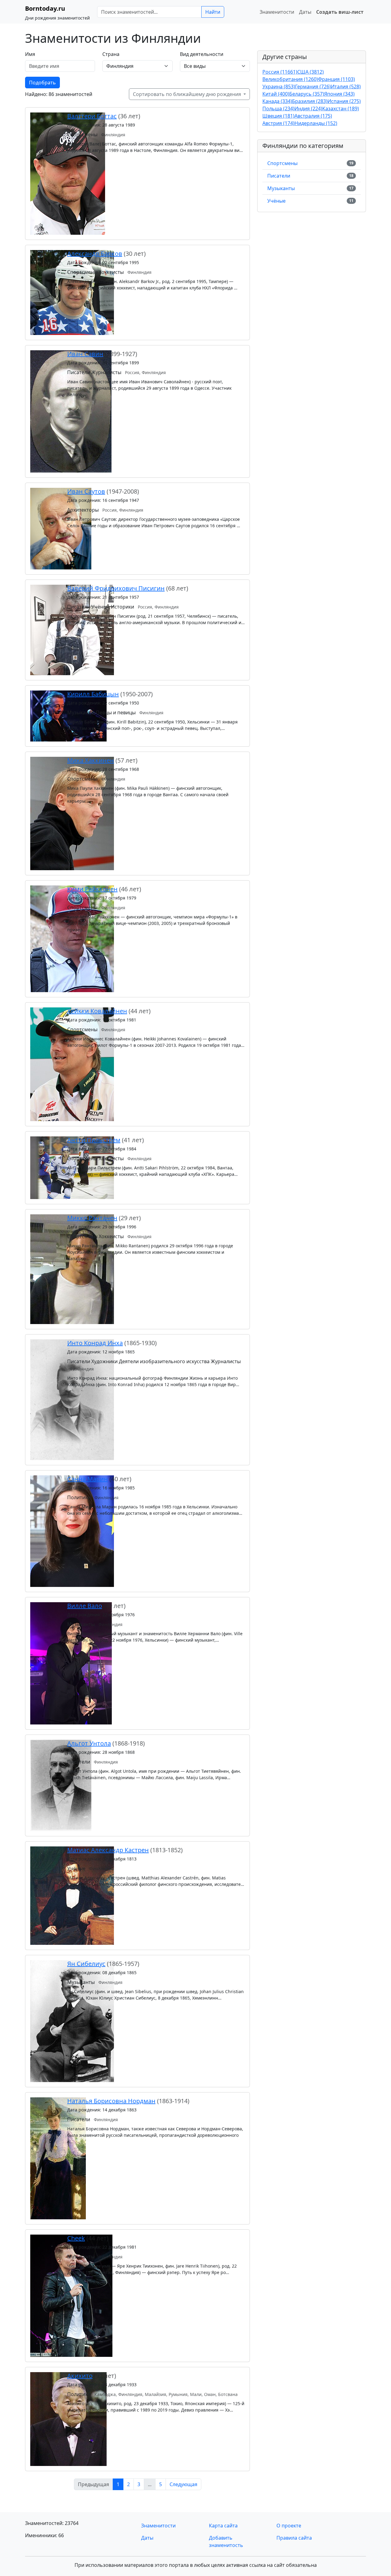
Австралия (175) (313, 116)
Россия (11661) (280, 72)
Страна (111, 54)
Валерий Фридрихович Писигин (116, 588)
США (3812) (311, 72)
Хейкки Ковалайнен (97, 1011)
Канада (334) (277, 101)
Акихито (80, 2376)
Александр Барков (95, 254)
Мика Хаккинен (91, 760)
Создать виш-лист (340, 12)
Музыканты (281, 188)
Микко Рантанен (92, 1218)
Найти (213, 12)
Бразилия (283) (310, 101)
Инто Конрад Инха (95, 1343)
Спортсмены (282, 163)
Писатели (279, 176)
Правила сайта (294, 2538)
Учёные (276, 201)
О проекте (289, 2526)
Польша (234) (278, 109)
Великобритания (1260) (290, 79)
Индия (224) (308, 109)
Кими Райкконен (92, 889)
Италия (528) (346, 86)
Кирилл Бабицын (93, 694)
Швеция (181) (278, 116)
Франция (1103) (336, 79)
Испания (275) (344, 101)
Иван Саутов (86, 491)
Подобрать (42, 83)
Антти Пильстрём (94, 1140)
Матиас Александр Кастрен (108, 1850)
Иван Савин (85, 354)
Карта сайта (223, 2526)
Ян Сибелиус (86, 1964)
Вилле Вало (85, 1606)
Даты (305, 12)
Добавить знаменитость (226, 2541)
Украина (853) (279, 86)
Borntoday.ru (45, 8)
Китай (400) (276, 94)
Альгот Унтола (89, 1743)
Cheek (76, 2238)
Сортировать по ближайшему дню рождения (188, 94)
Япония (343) (339, 94)
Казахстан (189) (341, 109)
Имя (30, 54)
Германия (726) (313, 86)
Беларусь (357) (307, 94)
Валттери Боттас (92, 116)
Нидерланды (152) (316, 123)
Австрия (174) (278, 123)
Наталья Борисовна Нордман (111, 2101)
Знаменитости (277, 12)
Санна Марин (88, 1479)
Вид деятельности (202, 54)
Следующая (183, 2484)
